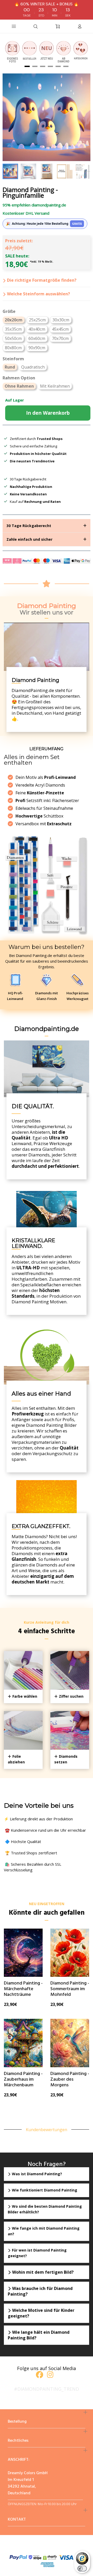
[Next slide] (83, 171)
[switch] (82, 2569)
